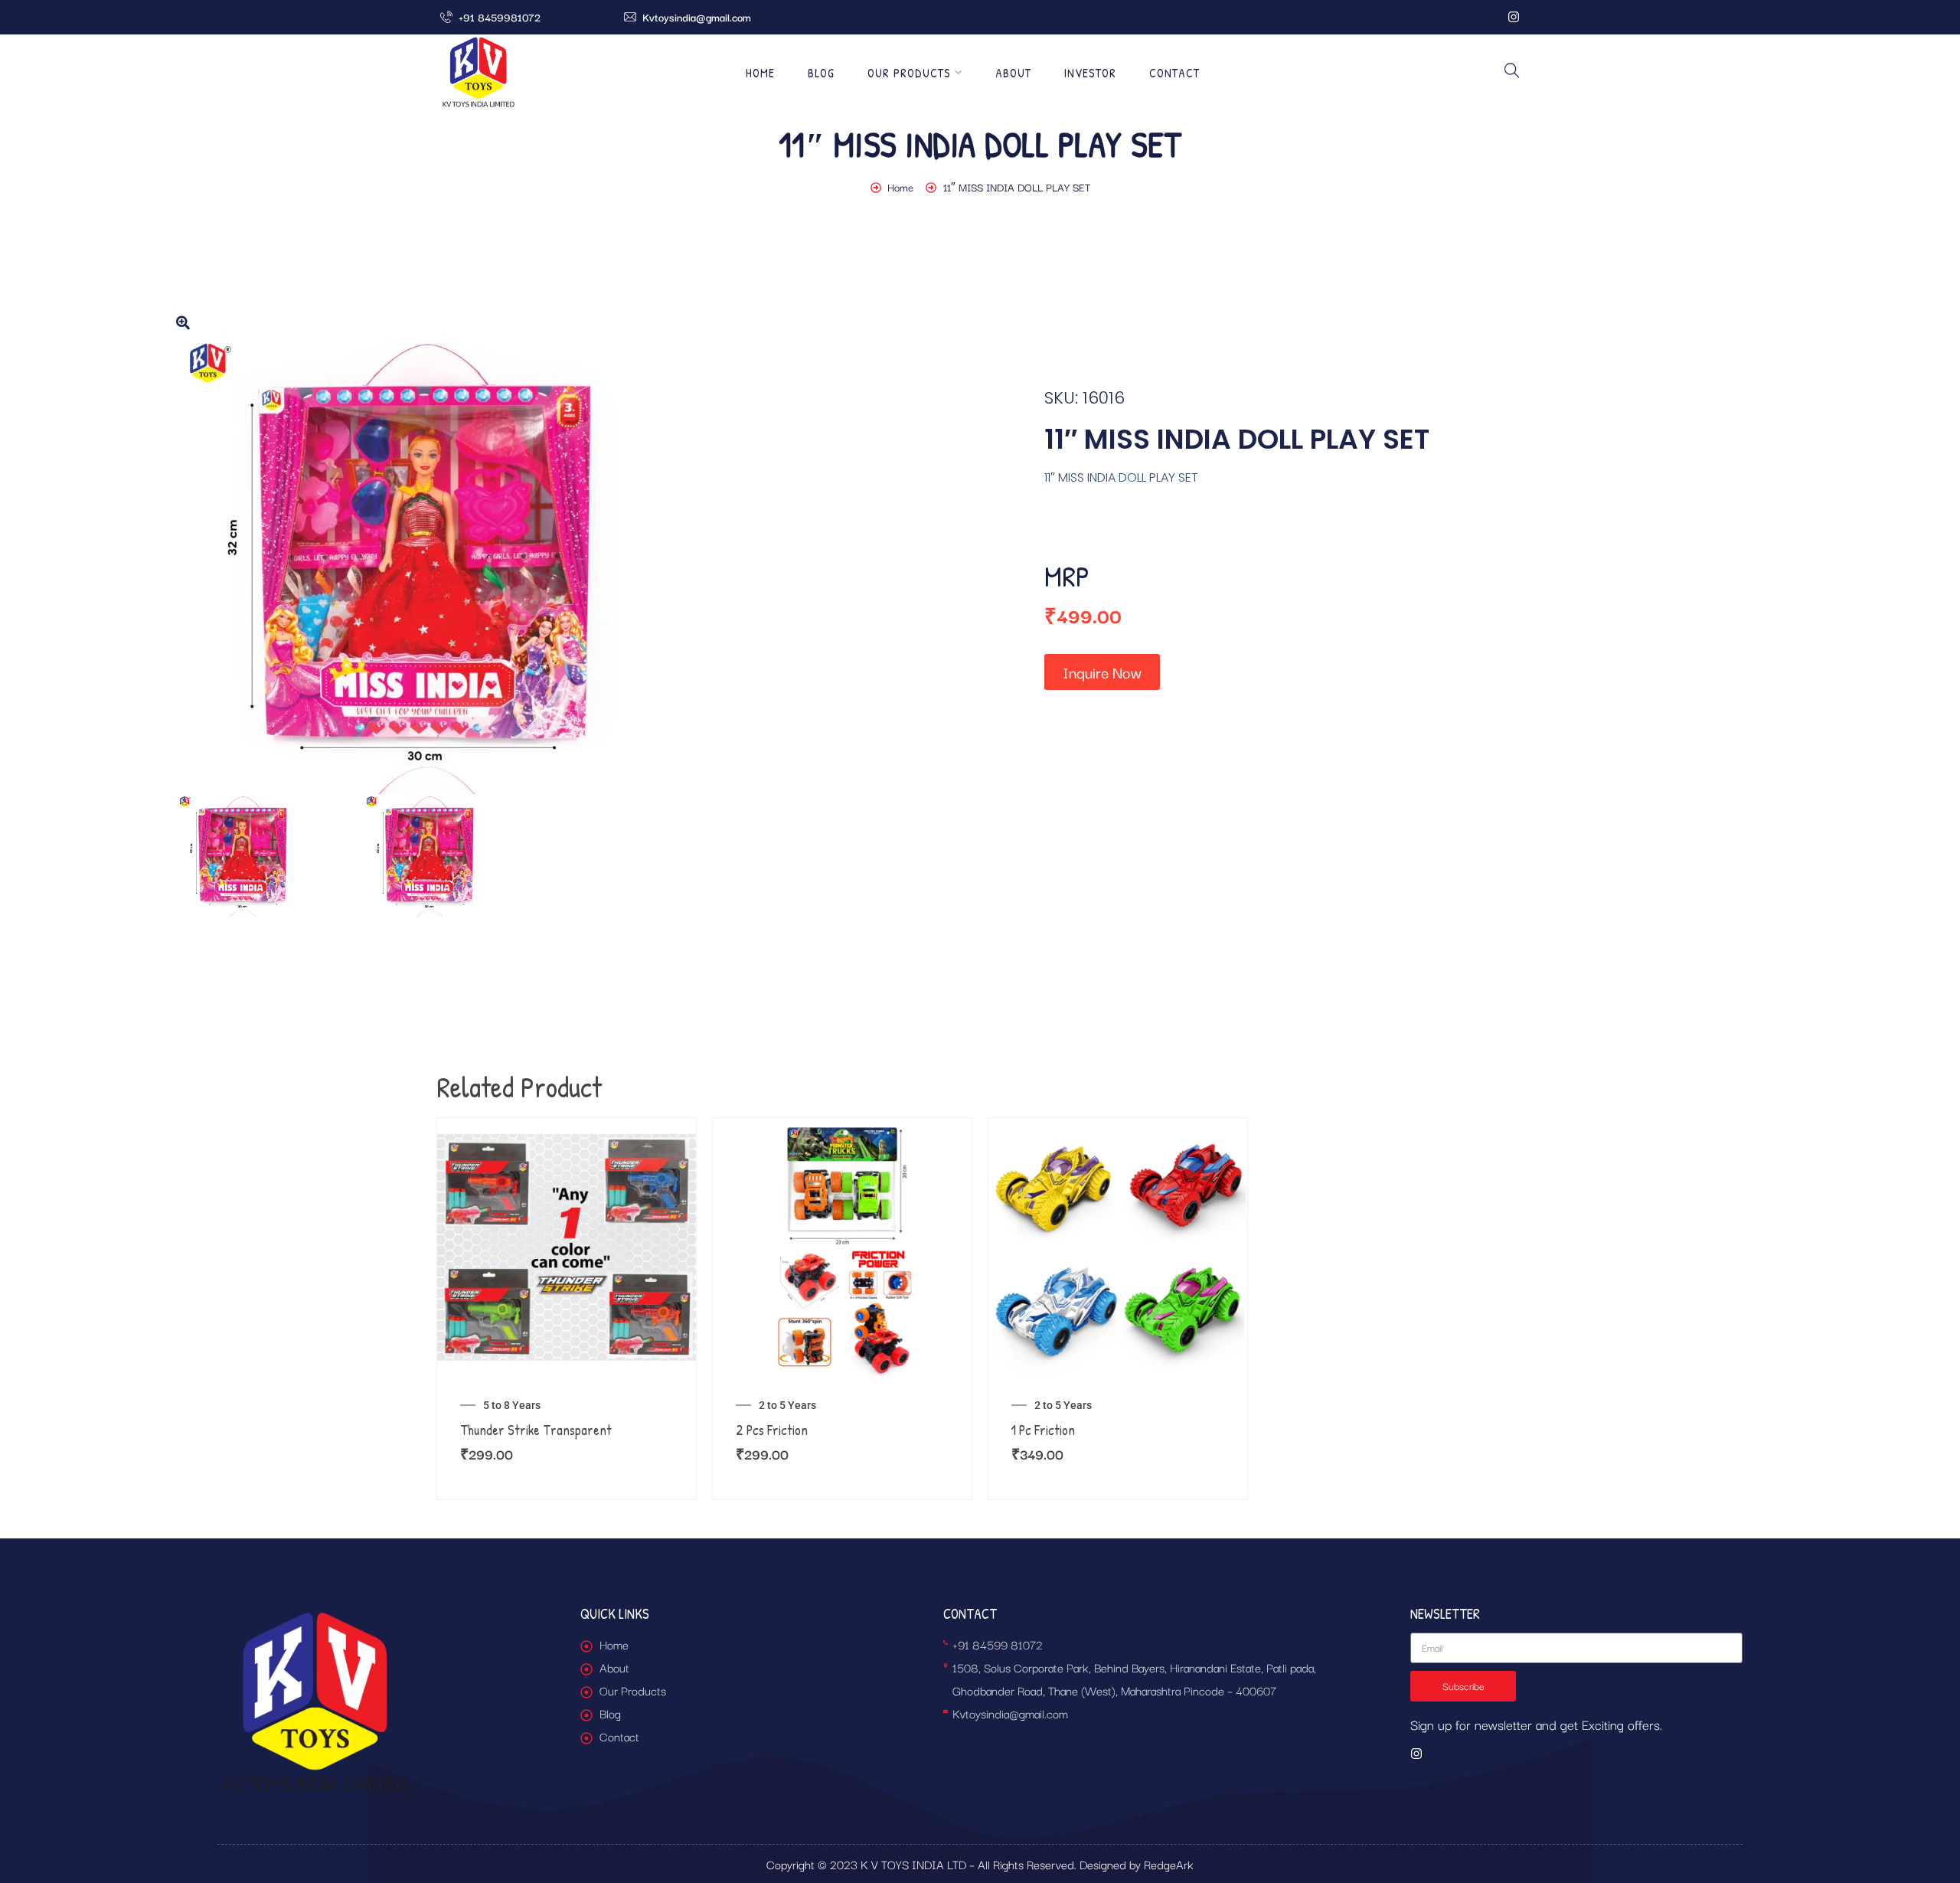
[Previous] (193, 564)
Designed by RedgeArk (1137, 1864)
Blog (821, 73)
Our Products (909, 73)
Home (760, 73)
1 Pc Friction (1043, 1430)
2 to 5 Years (787, 1405)
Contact (1174, 73)
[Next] (882, 564)
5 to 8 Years (512, 1405)
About (1013, 73)
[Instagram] (1514, 17)
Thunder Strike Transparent (536, 1430)
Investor (1090, 73)
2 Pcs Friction (772, 1430)
